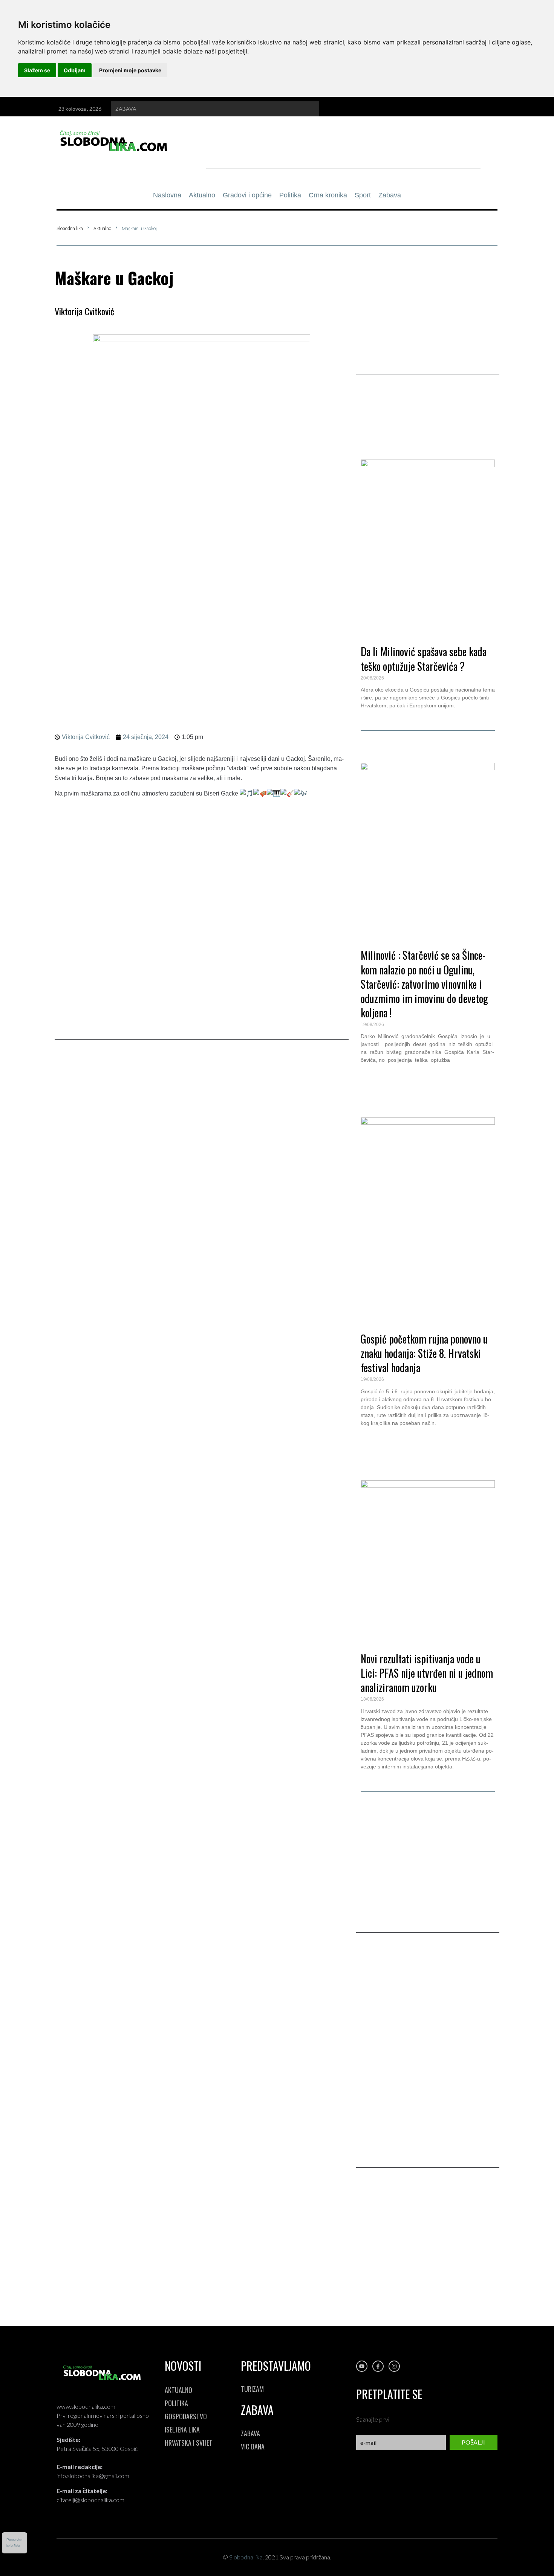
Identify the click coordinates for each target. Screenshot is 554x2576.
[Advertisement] (343, 151)
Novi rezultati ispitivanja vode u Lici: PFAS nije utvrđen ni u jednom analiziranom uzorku (427, 1673)
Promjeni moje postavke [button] (130, 70)
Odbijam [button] (75, 70)
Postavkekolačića (15, 2543)
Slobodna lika (70, 229)
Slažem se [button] (37, 70)
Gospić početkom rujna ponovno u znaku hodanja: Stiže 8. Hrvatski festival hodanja (424, 1353)
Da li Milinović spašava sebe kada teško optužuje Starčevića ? (424, 659)
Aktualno (102, 229)
